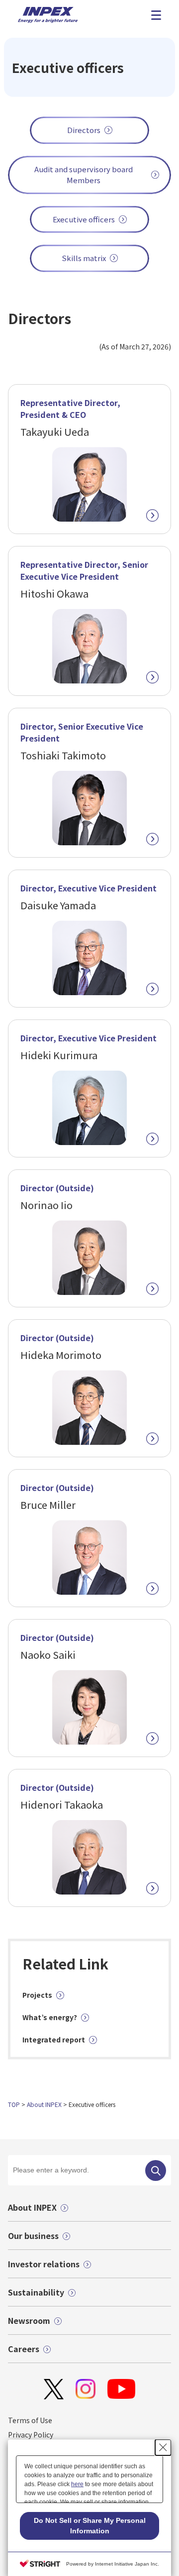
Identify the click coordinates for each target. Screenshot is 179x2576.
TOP (14, 2104)
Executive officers (84, 219)
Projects (37, 1995)
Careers (24, 2349)
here (77, 2484)
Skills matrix (84, 258)
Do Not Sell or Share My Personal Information (90, 2526)
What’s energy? (50, 2017)
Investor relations (44, 2264)
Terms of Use (30, 2420)
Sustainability (36, 2292)
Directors (84, 130)
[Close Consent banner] (163, 2447)
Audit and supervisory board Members (84, 175)
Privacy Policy (31, 2435)
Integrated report (54, 2039)
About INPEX (44, 2104)
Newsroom (29, 2320)
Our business (33, 2236)
